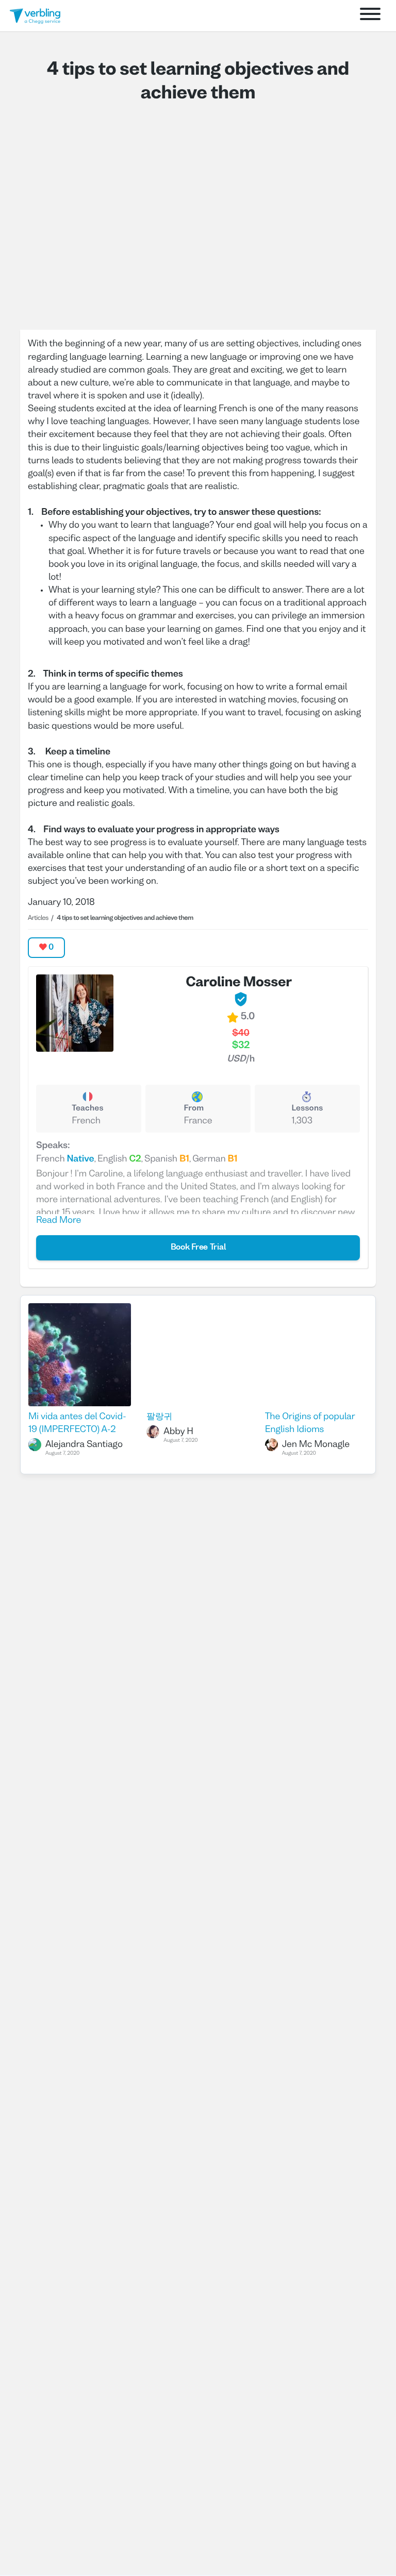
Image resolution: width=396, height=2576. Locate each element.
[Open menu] (370, 16)
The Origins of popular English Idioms (310, 1423)
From (194, 1109)
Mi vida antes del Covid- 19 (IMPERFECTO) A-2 (77, 1423)
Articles (38, 918)
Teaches (87, 1109)
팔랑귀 (159, 1417)
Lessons (307, 1109)
